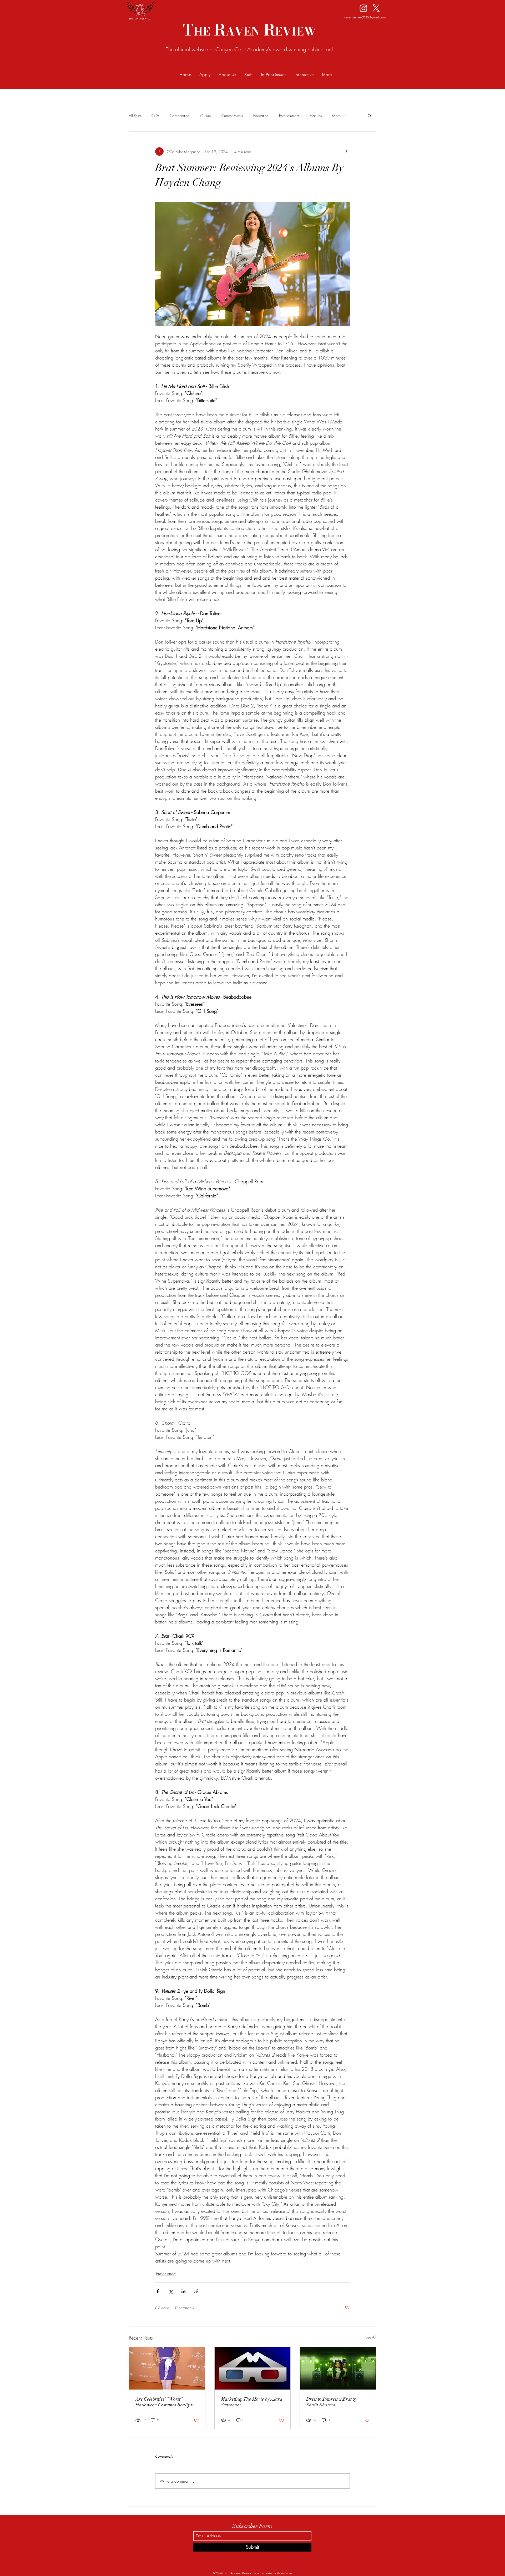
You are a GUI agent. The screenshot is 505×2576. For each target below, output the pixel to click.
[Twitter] (376, 8)
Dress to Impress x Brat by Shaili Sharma (332, 2402)
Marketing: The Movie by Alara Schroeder (252, 2402)
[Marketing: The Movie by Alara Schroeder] (253, 2368)
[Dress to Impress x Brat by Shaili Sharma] (338, 2368)
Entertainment (289, 116)
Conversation (180, 116)
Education (261, 116)
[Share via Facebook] (158, 2291)
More (336, 116)
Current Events (232, 116)
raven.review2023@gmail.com (365, 17)
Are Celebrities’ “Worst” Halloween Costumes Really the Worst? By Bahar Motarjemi (166, 2402)
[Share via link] (196, 2291)
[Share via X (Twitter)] (171, 2291)
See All (371, 2337)
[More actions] (347, 151)
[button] (369, 115)
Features (316, 116)
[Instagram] (363, 8)
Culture (206, 116)
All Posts (135, 116)
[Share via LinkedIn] (183, 2291)
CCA (155, 116)
